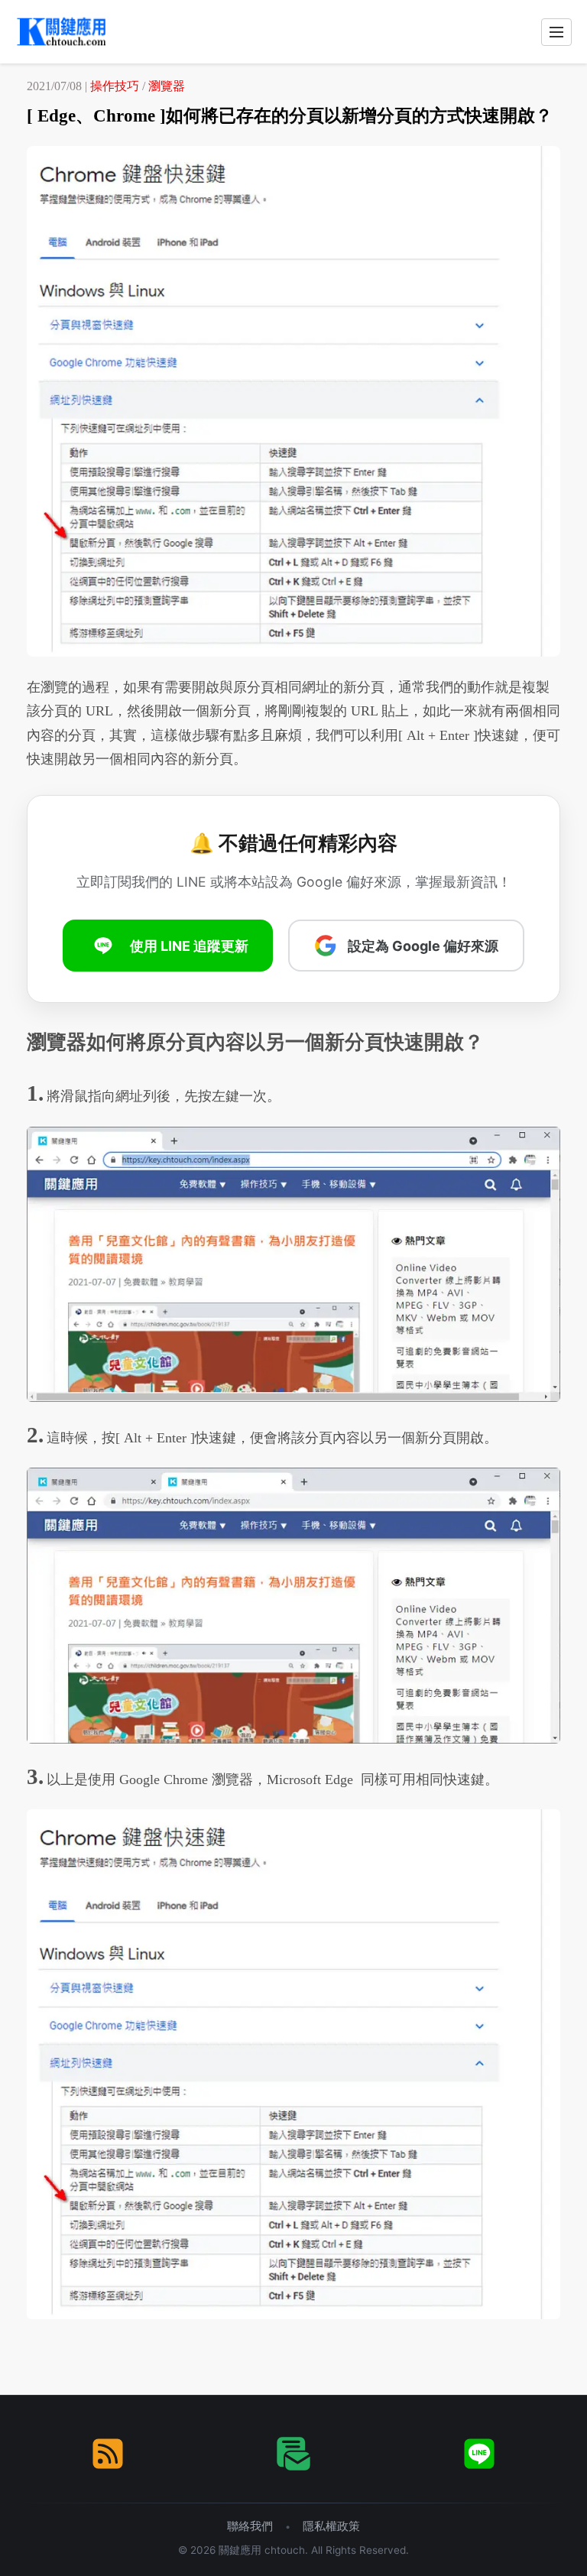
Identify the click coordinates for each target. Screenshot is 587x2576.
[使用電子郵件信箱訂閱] (293, 2454)
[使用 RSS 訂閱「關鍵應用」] (108, 2454)
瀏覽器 (167, 86)
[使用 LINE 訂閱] (479, 2454)
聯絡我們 (250, 2526)
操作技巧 (115, 86)
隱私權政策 (331, 2526)
